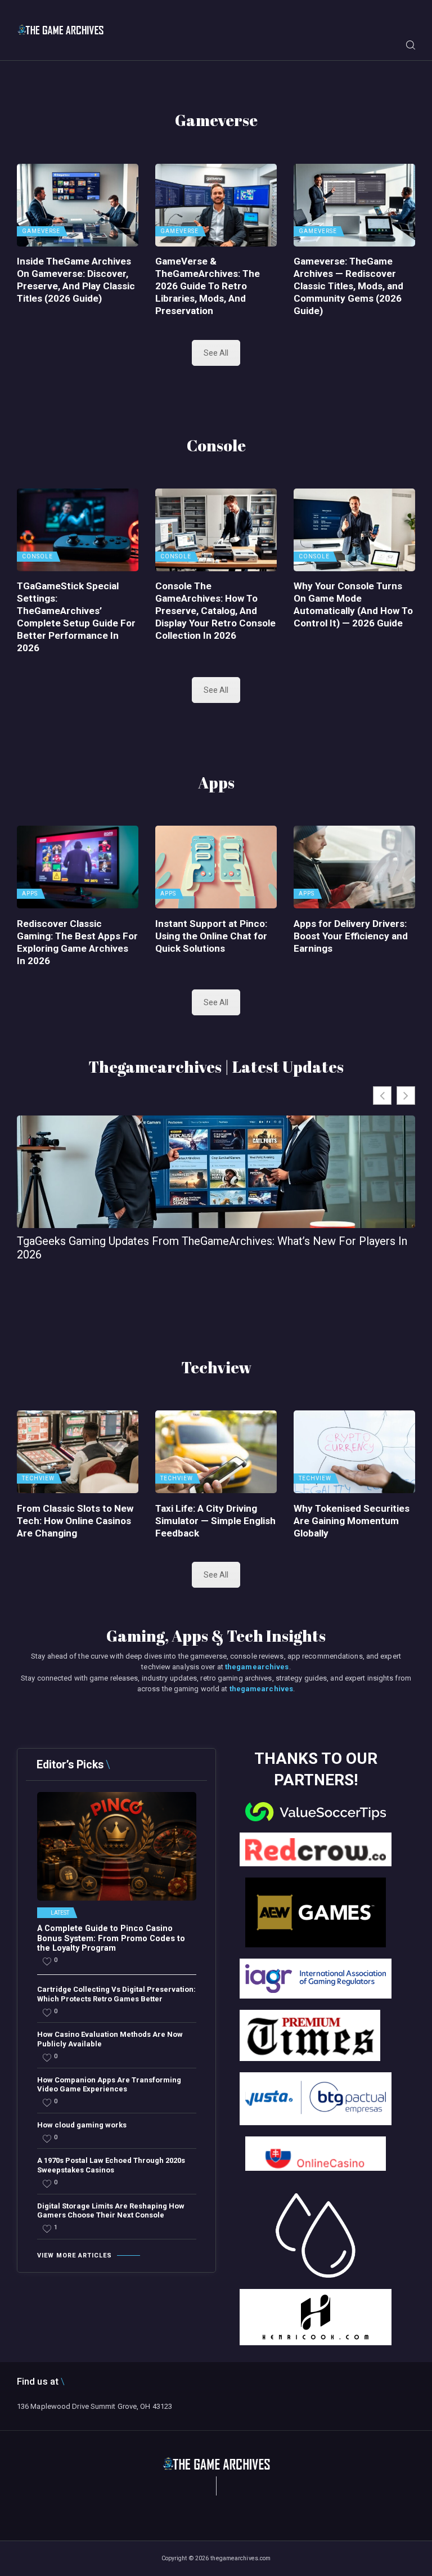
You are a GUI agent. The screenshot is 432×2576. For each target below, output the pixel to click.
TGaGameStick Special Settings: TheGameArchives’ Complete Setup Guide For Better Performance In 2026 (76, 617)
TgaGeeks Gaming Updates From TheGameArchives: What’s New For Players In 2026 (212, 1248)
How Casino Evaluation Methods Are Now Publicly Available (110, 2039)
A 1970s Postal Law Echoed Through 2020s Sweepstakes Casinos (111, 2165)
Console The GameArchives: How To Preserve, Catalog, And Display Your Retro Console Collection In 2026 (215, 611)
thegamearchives (257, 1667)
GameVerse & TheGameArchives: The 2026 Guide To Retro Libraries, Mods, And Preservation (208, 286)
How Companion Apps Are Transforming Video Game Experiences (109, 2085)
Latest (60, 1913)
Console (37, 557)
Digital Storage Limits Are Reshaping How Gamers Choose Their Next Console (111, 2211)
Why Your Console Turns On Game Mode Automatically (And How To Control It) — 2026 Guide (353, 604)
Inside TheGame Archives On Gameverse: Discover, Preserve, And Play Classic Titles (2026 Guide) (76, 280)
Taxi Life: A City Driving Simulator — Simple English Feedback (215, 1521)
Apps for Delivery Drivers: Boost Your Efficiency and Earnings (351, 936)
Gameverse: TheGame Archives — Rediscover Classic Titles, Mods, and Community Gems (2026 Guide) (348, 286)
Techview (38, 1479)
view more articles (75, 2255)
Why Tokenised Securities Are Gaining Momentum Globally (352, 1521)
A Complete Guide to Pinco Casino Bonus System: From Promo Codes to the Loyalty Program (111, 1938)
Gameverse (41, 231)
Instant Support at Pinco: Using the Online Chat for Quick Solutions (211, 936)
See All (216, 353)
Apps (30, 894)
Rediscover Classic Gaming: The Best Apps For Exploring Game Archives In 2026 (77, 942)
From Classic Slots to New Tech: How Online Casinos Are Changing (75, 1521)
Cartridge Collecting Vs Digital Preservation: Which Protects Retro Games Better (116, 1994)
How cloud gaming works (82, 2125)
